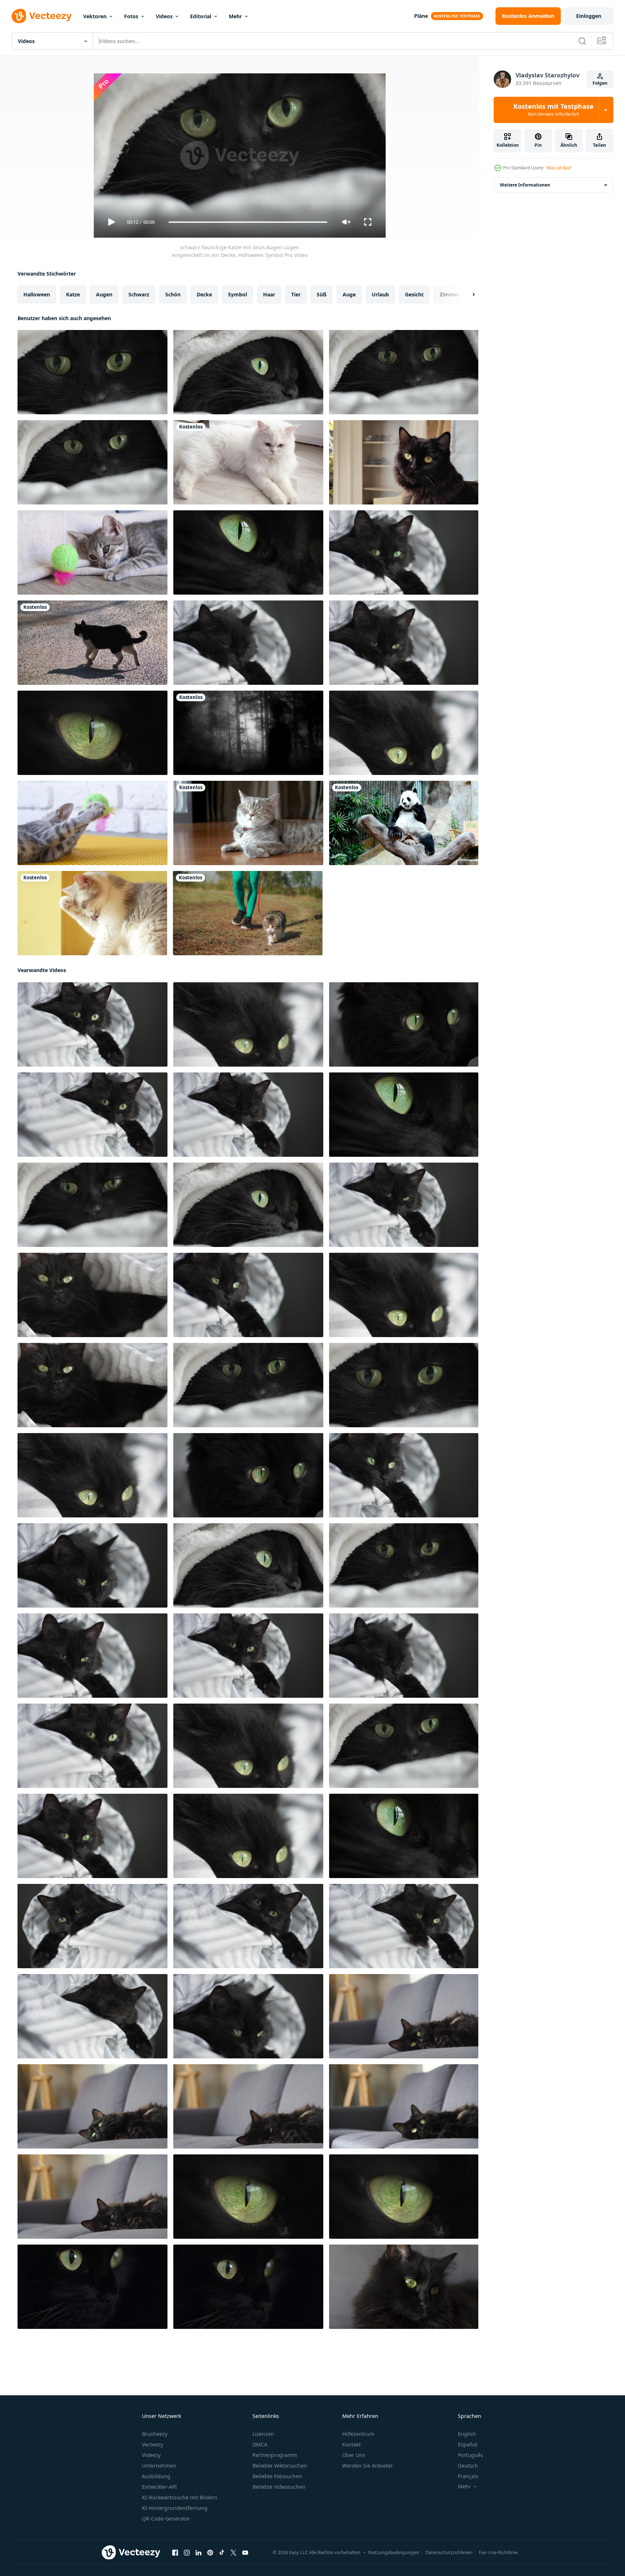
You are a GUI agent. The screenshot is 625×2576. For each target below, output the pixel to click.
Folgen (600, 83)
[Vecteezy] (42, 16)
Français (468, 2476)
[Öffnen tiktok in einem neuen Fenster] (222, 2553)
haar (269, 294)
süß (322, 294)
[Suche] (582, 41)
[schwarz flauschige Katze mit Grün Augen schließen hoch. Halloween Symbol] (92, 733)
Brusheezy (155, 2434)
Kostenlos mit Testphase (553, 110)
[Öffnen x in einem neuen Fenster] (234, 2553)
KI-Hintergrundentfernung (175, 2508)
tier (296, 294)
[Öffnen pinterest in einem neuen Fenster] (210, 2553)
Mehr (235, 16)
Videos (164, 16)
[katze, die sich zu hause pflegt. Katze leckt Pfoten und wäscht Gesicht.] (92, 913)
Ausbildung (156, 2476)
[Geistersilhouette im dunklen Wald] (248, 733)
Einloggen (589, 16)
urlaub (380, 294)
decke (204, 294)
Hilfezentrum (358, 2434)
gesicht (414, 294)
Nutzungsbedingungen (394, 2552)
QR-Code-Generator (166, 2519)
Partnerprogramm (275, 2455)
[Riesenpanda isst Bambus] (404, 823)
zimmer (450, 294)
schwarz (139, 294)
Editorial (201, 16)
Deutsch (468, 2466)
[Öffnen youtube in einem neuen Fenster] (245, 2553)
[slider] (248, 222)
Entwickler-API (159, 2487)
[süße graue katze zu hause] (248, 823)
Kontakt (352, 2444)
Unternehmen (159, 2466)
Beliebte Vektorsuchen (280, 2466)
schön (173, 294)
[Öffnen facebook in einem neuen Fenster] (175, 2553)
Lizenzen (263, 2434)
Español (468, 2444)
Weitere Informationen (525, 185)
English (467, 2434)
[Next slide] (467, 295)
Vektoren (95, 16)
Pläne (421, 16)
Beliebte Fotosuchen (277, 2476)
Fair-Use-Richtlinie (498, 2552)
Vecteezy (153, 2444)
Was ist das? (559, 168)
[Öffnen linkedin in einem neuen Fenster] (198, 2553)
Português (470, 2455)
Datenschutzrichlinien (449, 2552)
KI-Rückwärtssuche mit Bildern (180, 2497)
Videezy (151, 2455)
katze (73, 294)
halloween (37, 294)
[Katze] (92, 643)
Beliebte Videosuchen (279, 2487)
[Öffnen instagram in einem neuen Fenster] (187, 2553)
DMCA (260, 2444)
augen (104, 294)
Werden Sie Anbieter (368, 2466)
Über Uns (354, 2455)
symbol (238, 294)
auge (349, 294)
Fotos (131, 16)
